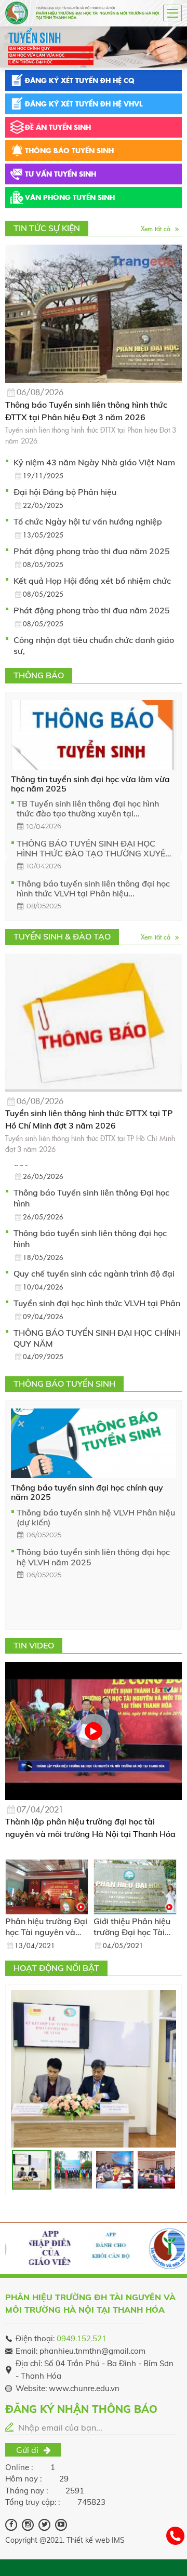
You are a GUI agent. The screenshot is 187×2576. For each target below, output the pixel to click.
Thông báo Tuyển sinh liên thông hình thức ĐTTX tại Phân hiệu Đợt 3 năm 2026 (86, 411)
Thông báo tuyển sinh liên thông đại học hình (90, 1238)
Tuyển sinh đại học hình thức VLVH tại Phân (97, 1303)
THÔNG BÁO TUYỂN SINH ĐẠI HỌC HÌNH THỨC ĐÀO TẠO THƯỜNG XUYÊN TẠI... (94, 849)
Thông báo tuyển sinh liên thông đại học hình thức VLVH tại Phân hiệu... (93, 889)
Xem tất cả (157, 228)
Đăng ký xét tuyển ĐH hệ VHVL (84, 103)
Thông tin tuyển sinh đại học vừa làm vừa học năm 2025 (90, 784)
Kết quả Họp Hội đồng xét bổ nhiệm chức (92, 581)
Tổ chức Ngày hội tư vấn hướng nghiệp (88, 521)
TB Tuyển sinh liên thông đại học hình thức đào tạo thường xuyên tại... (88, 809)
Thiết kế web (88, 2540)
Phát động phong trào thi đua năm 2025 (92, 551)
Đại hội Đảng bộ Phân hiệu (65, 492)
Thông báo (69, 150)
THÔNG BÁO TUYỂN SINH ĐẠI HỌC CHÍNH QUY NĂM (97, 1338)
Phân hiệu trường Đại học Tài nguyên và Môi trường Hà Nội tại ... (47, 1927)
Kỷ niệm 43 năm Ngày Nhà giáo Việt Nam (94, 462)
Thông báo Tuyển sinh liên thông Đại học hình (91, 1198)
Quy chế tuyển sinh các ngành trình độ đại (94, 1273)
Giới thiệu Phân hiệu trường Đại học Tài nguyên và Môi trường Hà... (132, 1927)
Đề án (58, 127)
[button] (6, 49)
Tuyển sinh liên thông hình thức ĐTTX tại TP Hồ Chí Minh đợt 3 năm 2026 (89, 1119)
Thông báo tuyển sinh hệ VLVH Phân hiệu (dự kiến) (96, 1518)
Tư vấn (61, 173)
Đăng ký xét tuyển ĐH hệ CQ (80, 80)
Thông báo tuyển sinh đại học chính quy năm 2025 (87, 1492)
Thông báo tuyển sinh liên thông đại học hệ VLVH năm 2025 (93, 1557)
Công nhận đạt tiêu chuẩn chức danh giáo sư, (94, 645)
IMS (118, 2540)
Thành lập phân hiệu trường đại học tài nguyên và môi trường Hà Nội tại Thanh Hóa (90, 1828)
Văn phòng (70, 197)
